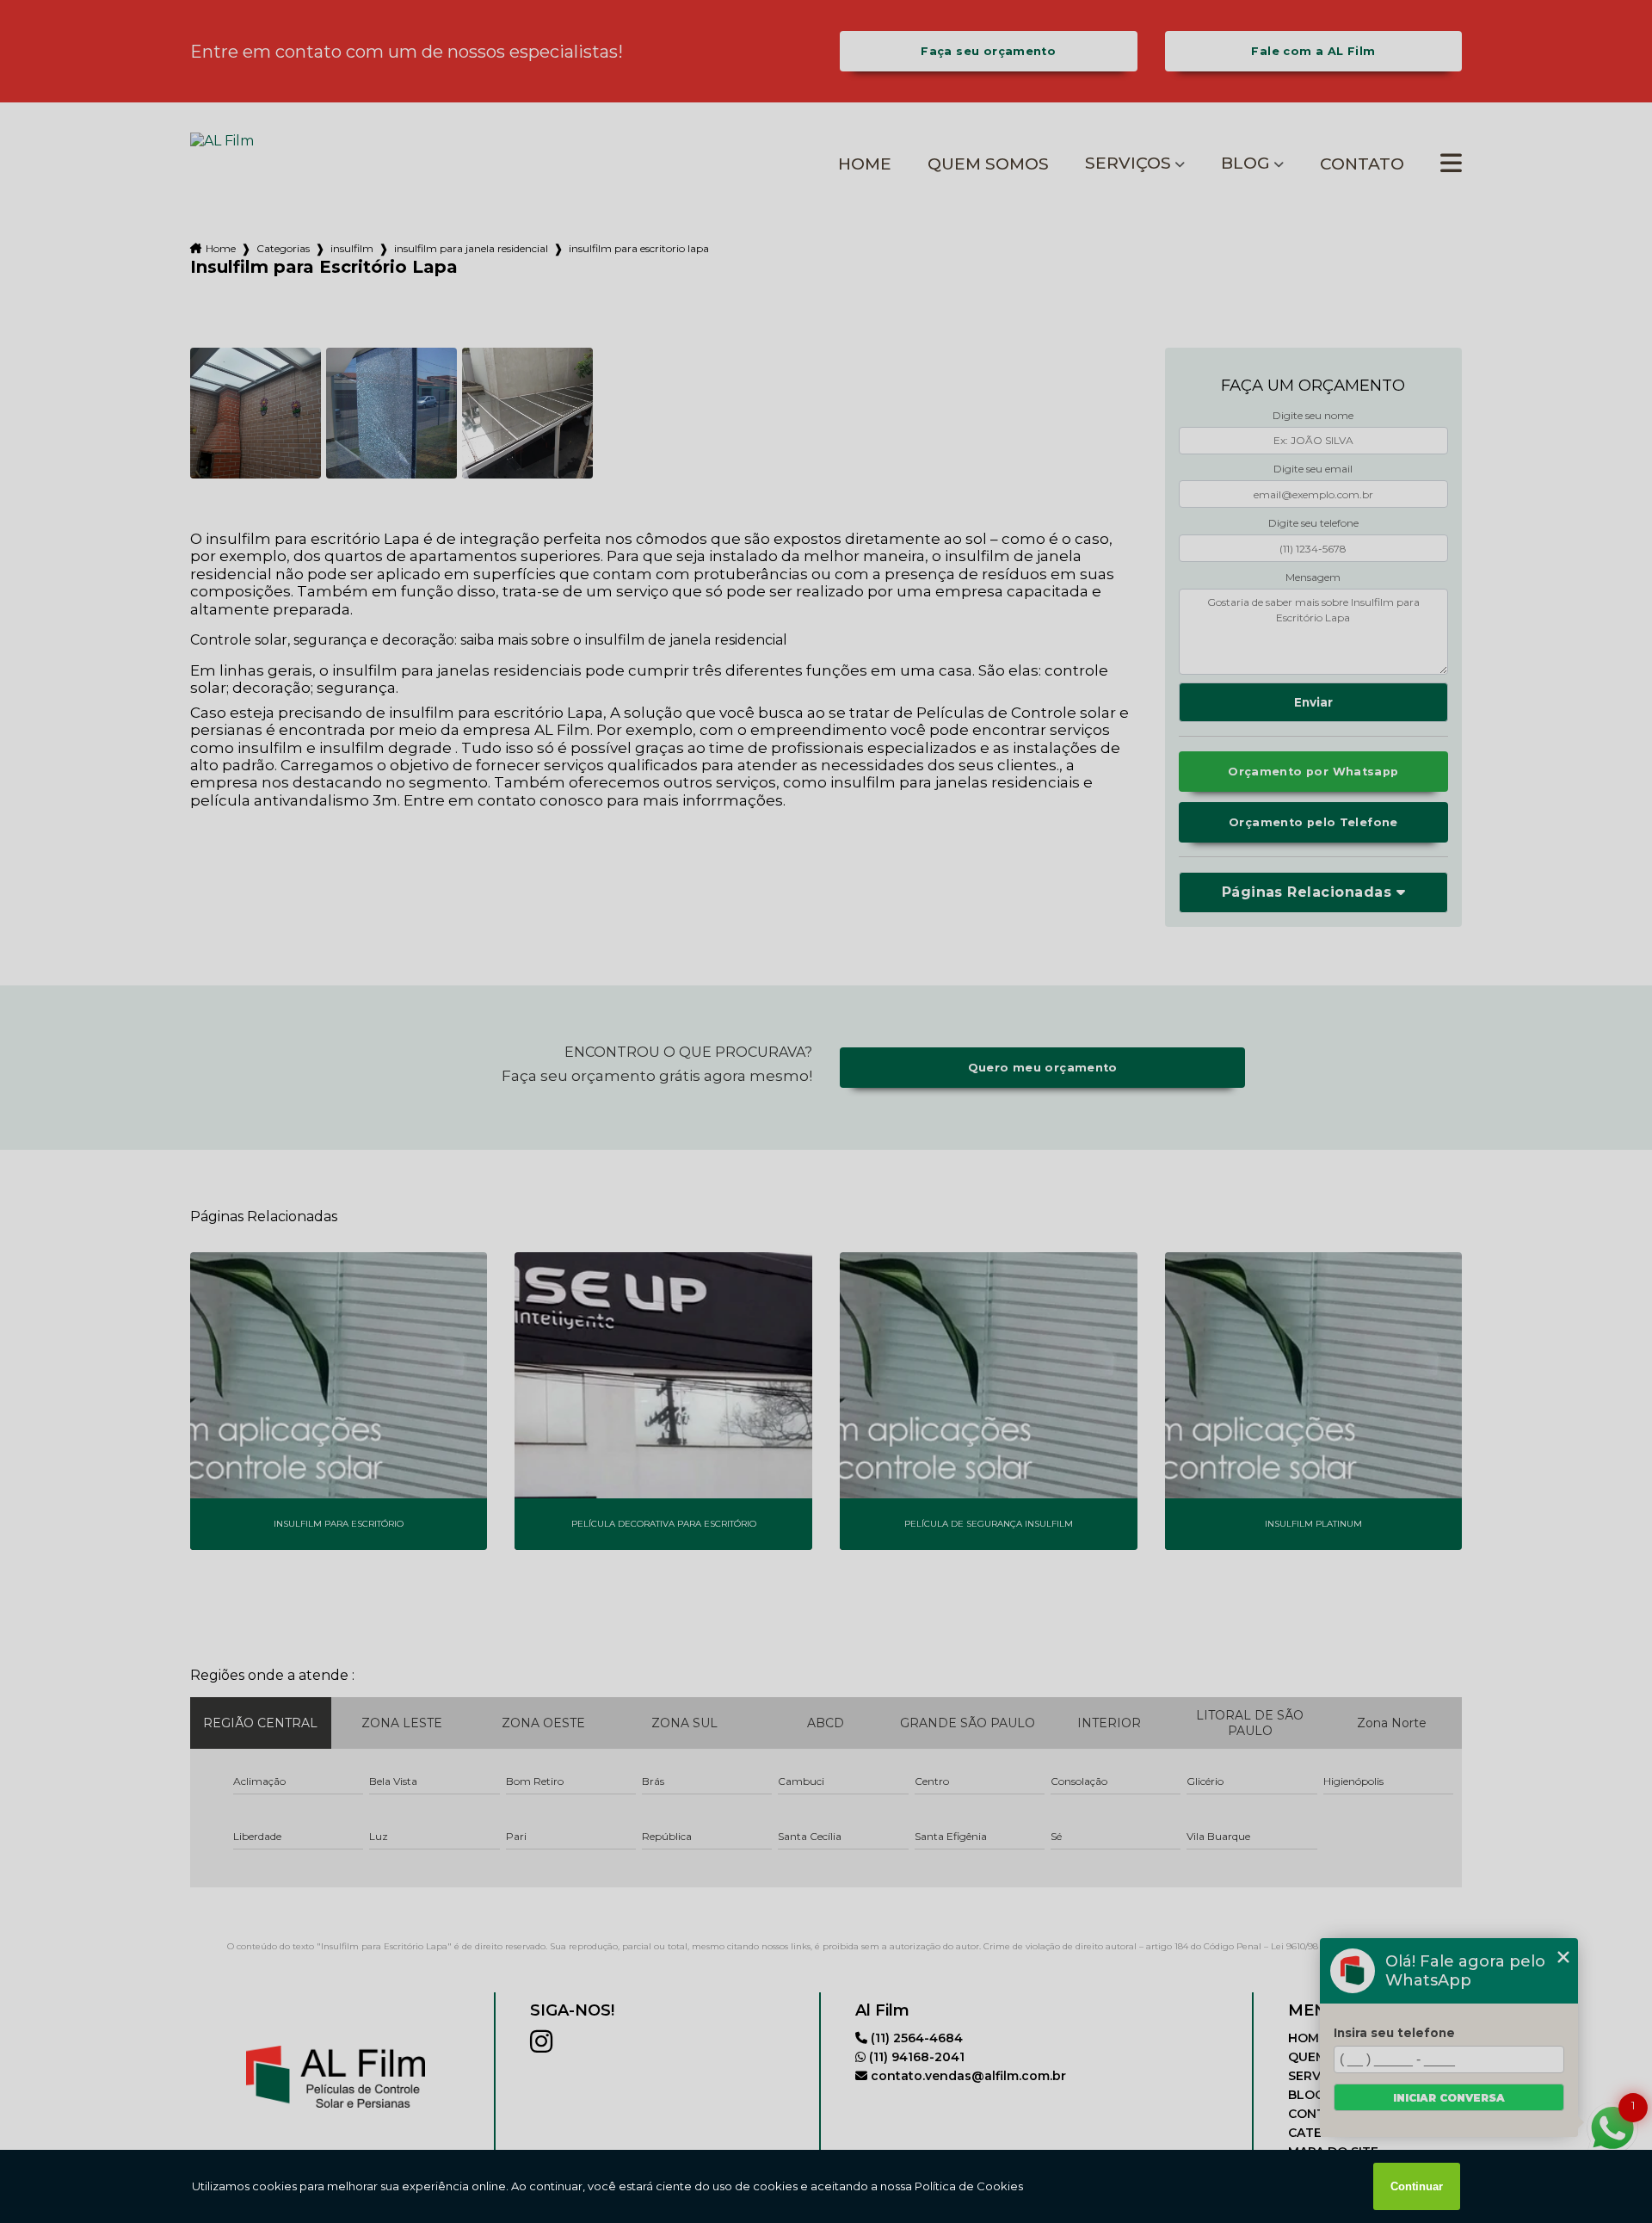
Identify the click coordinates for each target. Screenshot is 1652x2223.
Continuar (1417, 2186)
